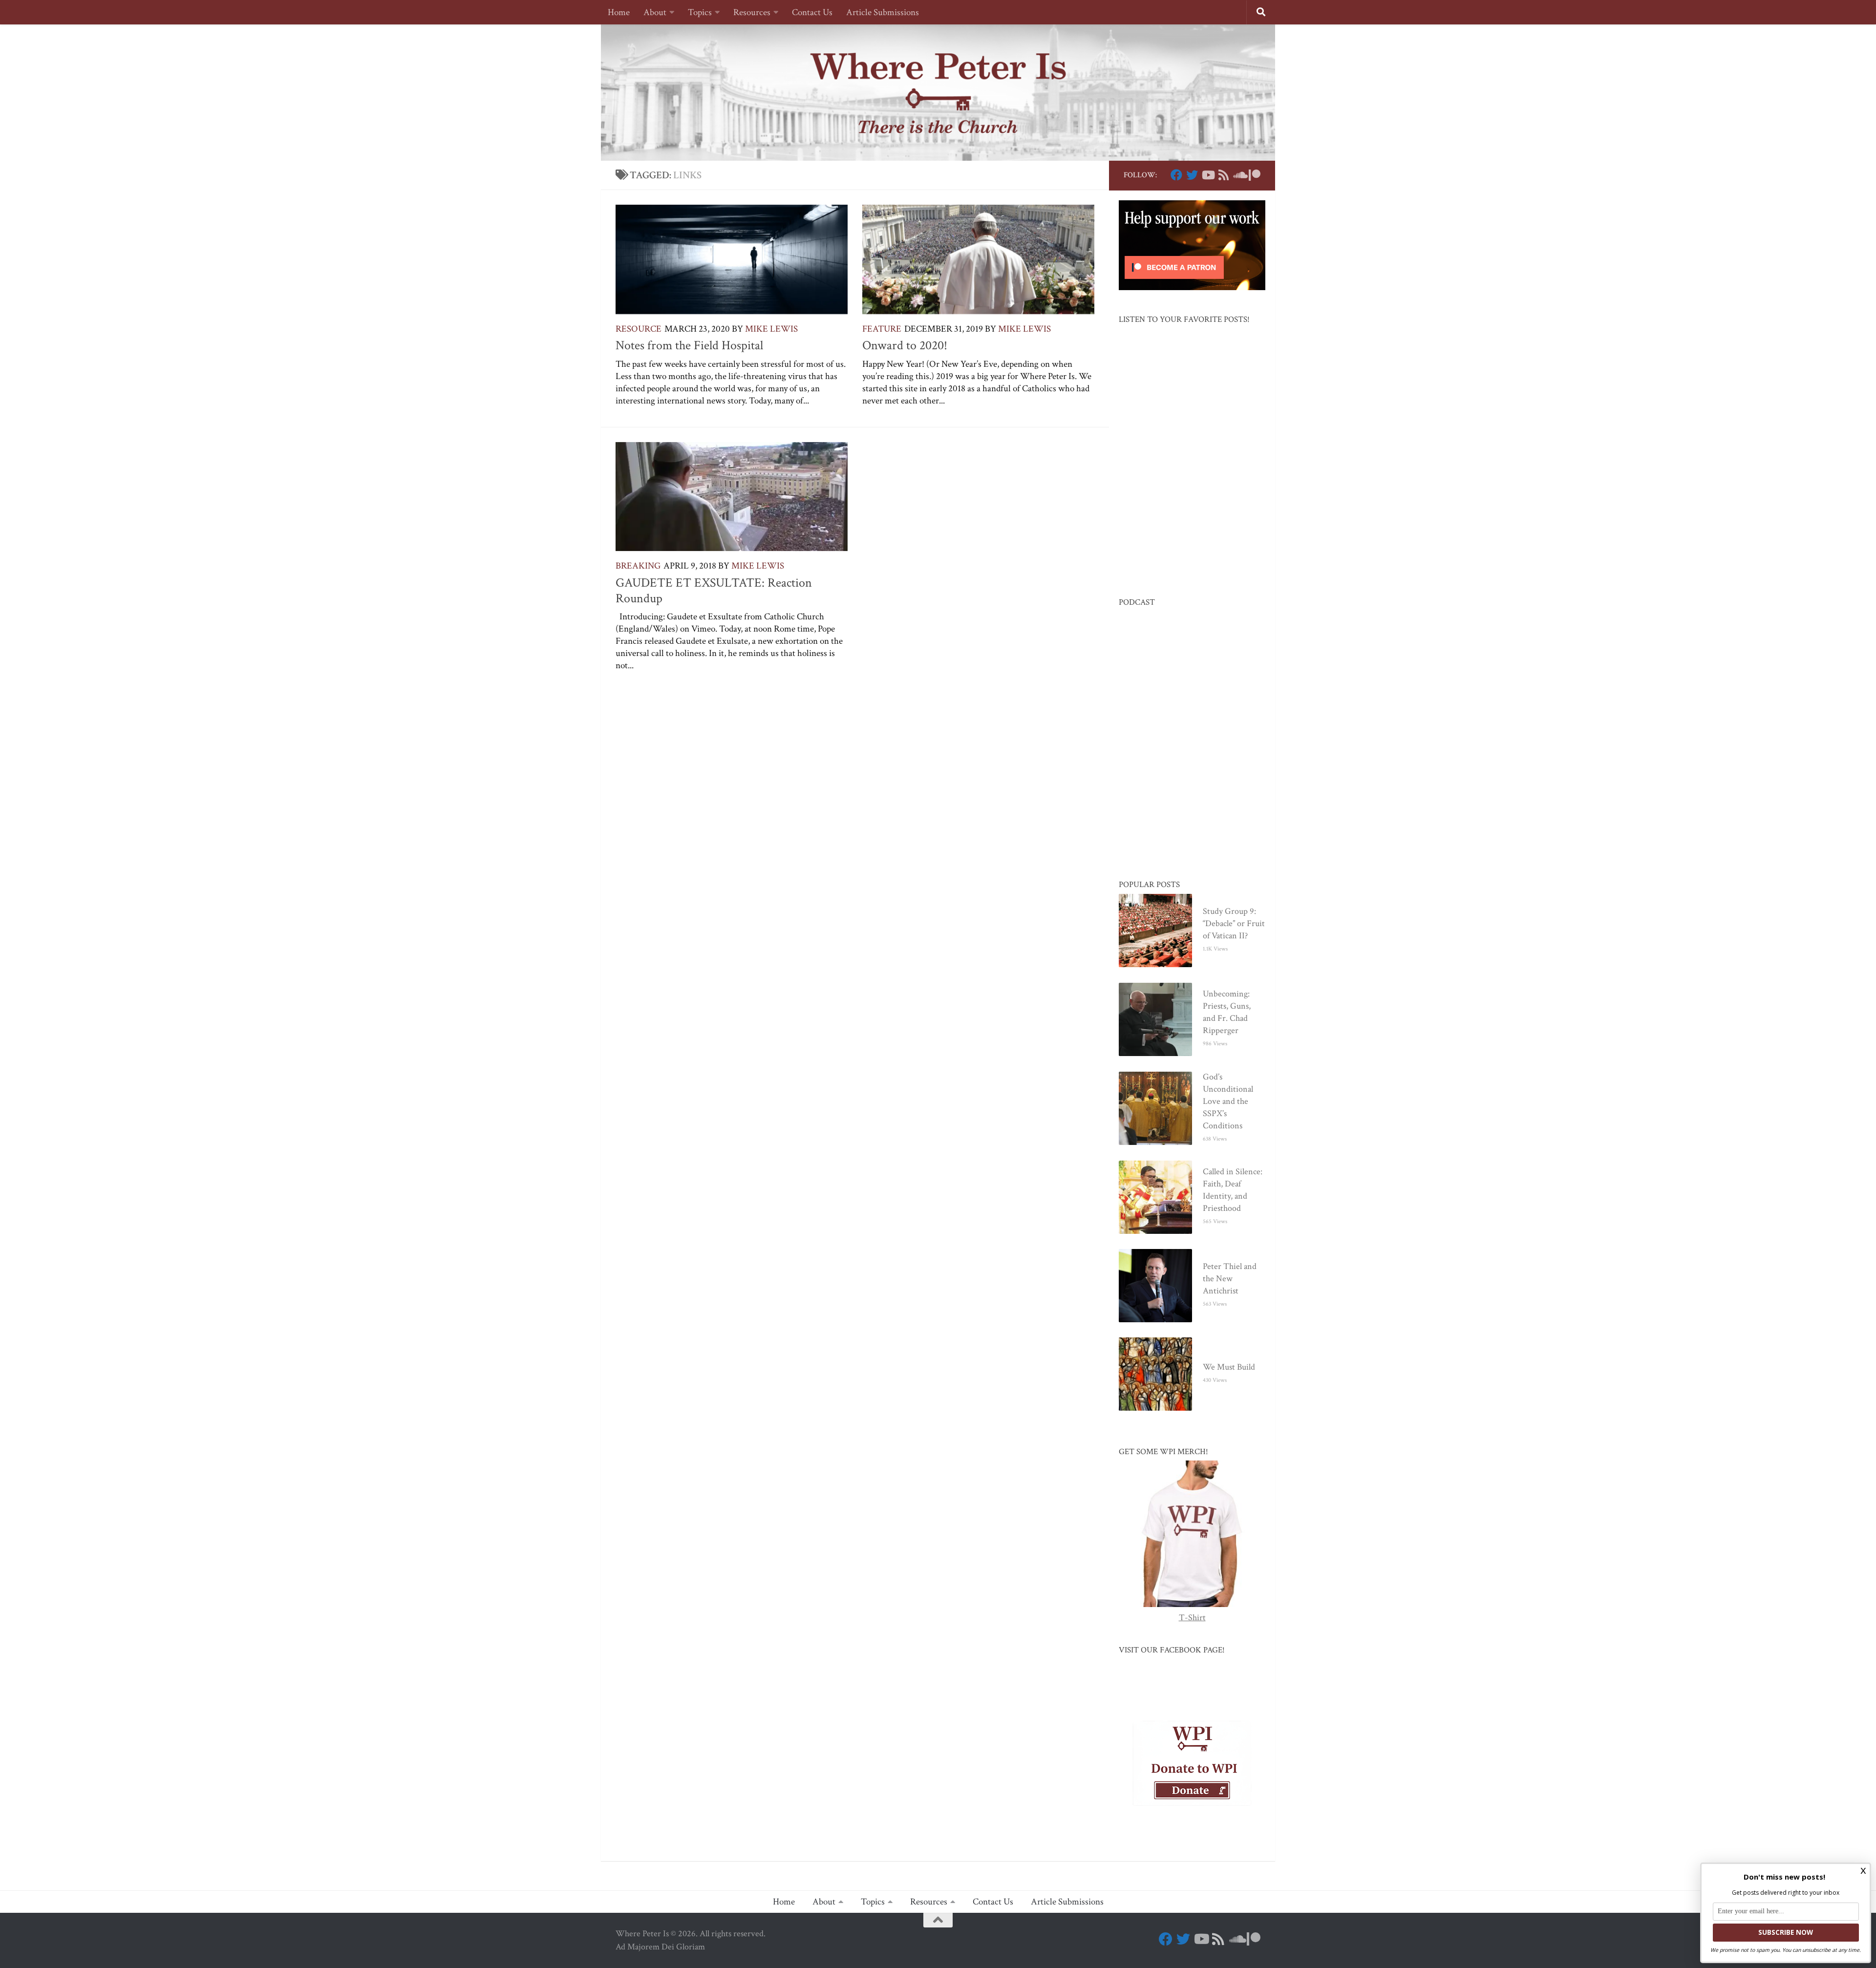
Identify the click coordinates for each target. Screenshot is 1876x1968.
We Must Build (1229, 1367)
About (655, 12)
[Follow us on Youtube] (1208, 175)
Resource (639, 329)
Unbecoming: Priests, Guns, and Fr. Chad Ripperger (1227, 1012)
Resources (752, 12)
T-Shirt (1192, 1618)
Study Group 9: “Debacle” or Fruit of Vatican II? (1234, 923)
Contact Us (812, 12)
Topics (700, 12)
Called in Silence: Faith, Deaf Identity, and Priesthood (1233, 1190)
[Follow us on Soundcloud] (1239, 175)
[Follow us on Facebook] (1176, 175)
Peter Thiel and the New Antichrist (1230, 1279)
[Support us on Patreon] (1255, 175)
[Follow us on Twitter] (1192, 175)
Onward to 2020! (905, 345)
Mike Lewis (771, 329)
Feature (882, 329)
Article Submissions (883, 12)
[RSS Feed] (1223, 175)
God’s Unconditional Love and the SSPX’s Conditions (1228, 1101)
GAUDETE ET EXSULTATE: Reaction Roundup (714, 591)
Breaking (638, 566)
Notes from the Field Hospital (689, 345)
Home (619, 12)
